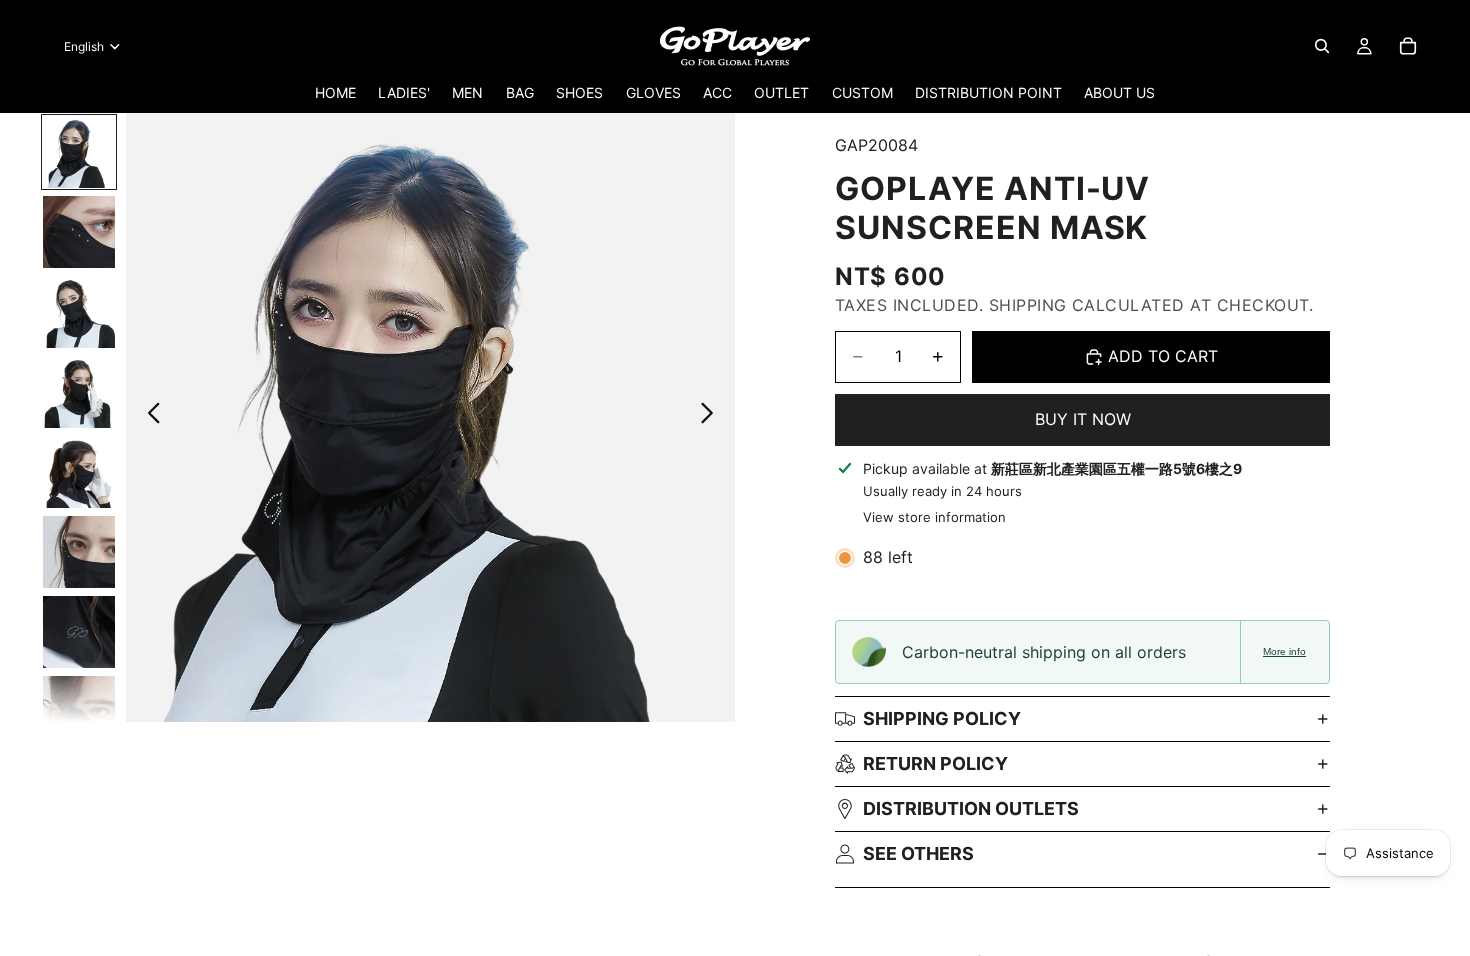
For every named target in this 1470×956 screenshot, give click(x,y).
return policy (935, 763)
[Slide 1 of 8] (79, 152)
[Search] (1322, 46)
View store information (934, 517)
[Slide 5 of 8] (79, 472)
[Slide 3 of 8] (79, 312)
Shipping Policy (942, 718)
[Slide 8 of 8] (79, 712)
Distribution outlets (971, 808)
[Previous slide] (148, 417)
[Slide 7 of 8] (79, 632)
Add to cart (1163, 356)
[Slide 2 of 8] (79, 232)
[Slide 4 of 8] (79, 392)
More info (1284, 651)
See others (918, 853)
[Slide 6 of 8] (79, 552)
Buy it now (1083, 419)
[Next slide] (712, 417)
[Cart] (1408, 46)
